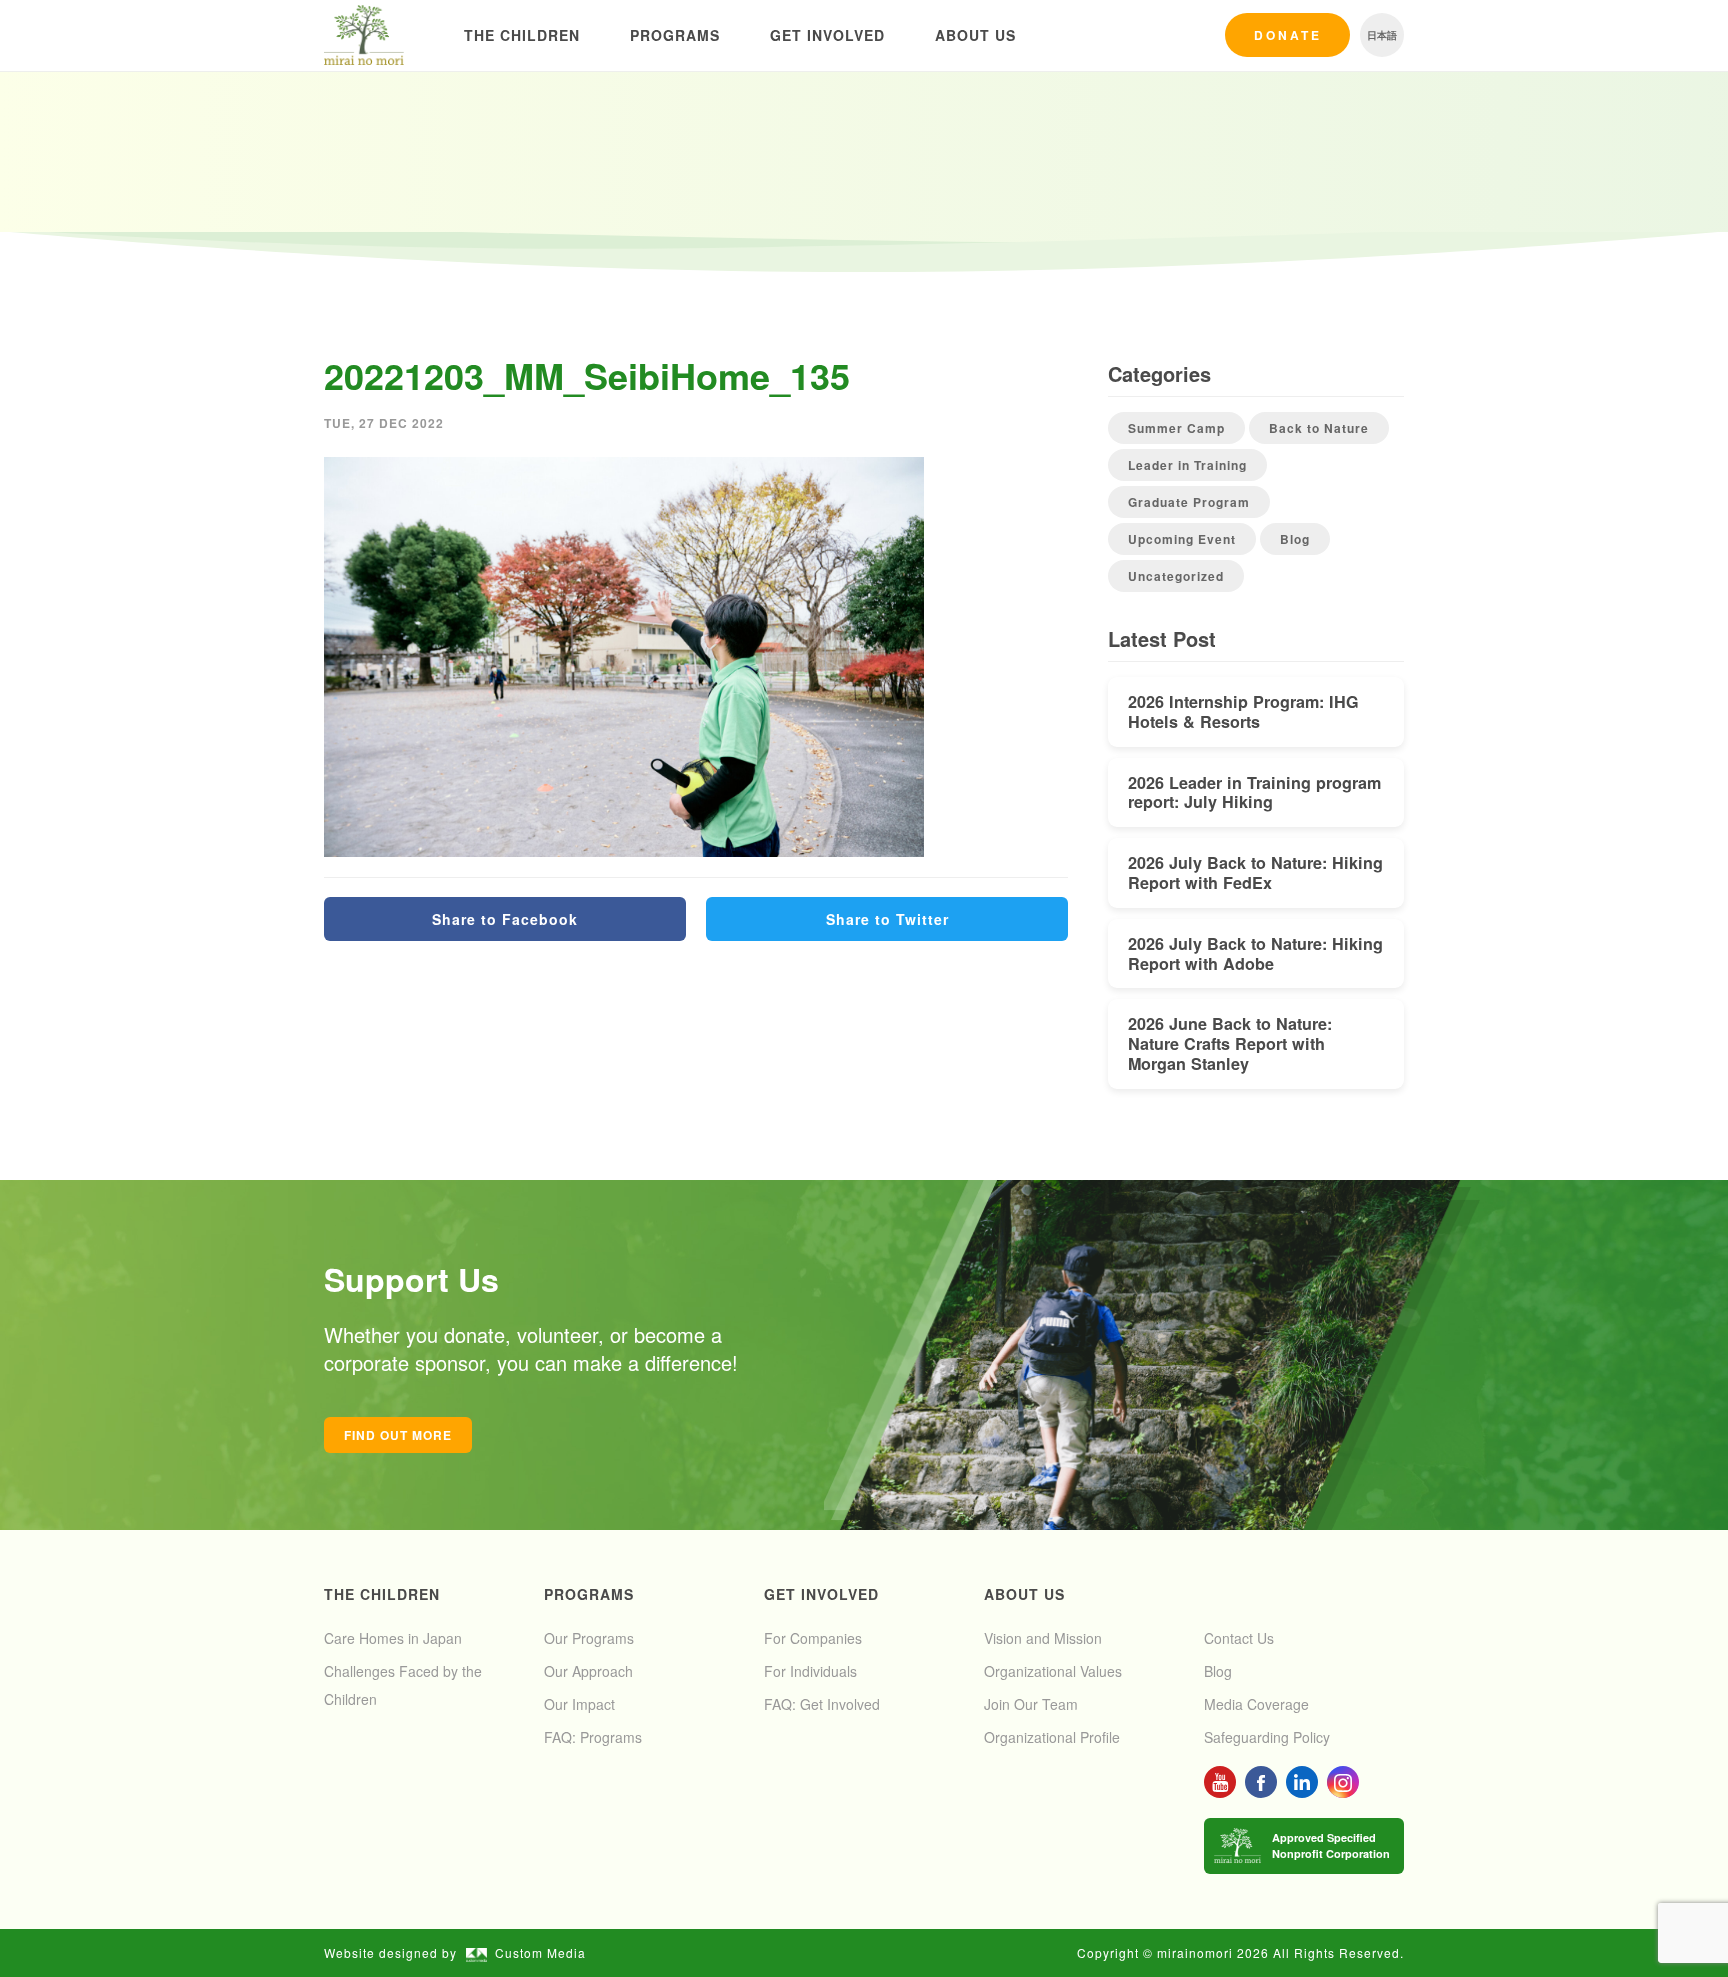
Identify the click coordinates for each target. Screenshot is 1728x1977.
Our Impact (579, 1704)
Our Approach (588, 1671)
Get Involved (827, 35)
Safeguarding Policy (1267, 1737)
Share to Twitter (887, 919)
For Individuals (810, 1671)
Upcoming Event (1182, 539)
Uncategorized (1176, 576)
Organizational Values (1053, 1671)
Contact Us (1239, 1638)
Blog (1295, 539)
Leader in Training (1187, 465)
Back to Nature (1319, 428)
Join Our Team (1031, 1704)
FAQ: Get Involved (822, 1704)
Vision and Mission (1043, 1638)
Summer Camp (1176, 428)
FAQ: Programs (593, 1737)
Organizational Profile (1052, 1737)
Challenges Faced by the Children (403, 1685)
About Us (975, 35)
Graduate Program (1189, 502)
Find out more (398, 1435)
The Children (522, 35)
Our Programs (589, 1638)
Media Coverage (1256, 1704)
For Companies (813, 1638)
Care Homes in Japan (393, 1638)
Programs (675, 35)
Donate (1288, 35)
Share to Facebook (505, 919)
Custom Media (540, 1952)
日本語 (1382, 35)
